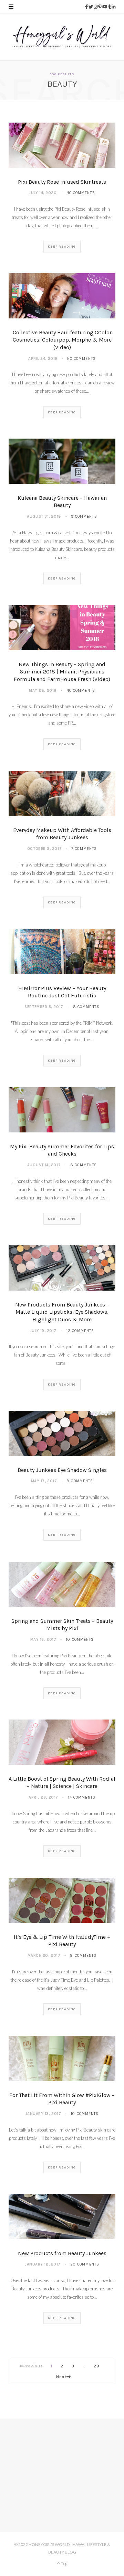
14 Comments (82, 1797)
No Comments (81, 193)
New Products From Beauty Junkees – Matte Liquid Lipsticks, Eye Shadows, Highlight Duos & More (62, 1312)
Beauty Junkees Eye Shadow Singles (62, 1470)
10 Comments (80, 1640)
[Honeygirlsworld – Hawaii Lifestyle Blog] (62, 37)
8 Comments (86, 1007)
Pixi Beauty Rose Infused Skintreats (62, 182)
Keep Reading (62, 247)
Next (61, 2377)
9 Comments (84, 516)
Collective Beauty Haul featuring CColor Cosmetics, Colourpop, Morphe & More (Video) (62, 340)
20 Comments (85, 2264)
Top (64, 2563)
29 (97, 2366)
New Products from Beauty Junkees (62, 2253)
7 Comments (84, 849)
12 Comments (80, 1331)
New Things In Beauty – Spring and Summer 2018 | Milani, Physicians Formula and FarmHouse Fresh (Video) (62, 672)
